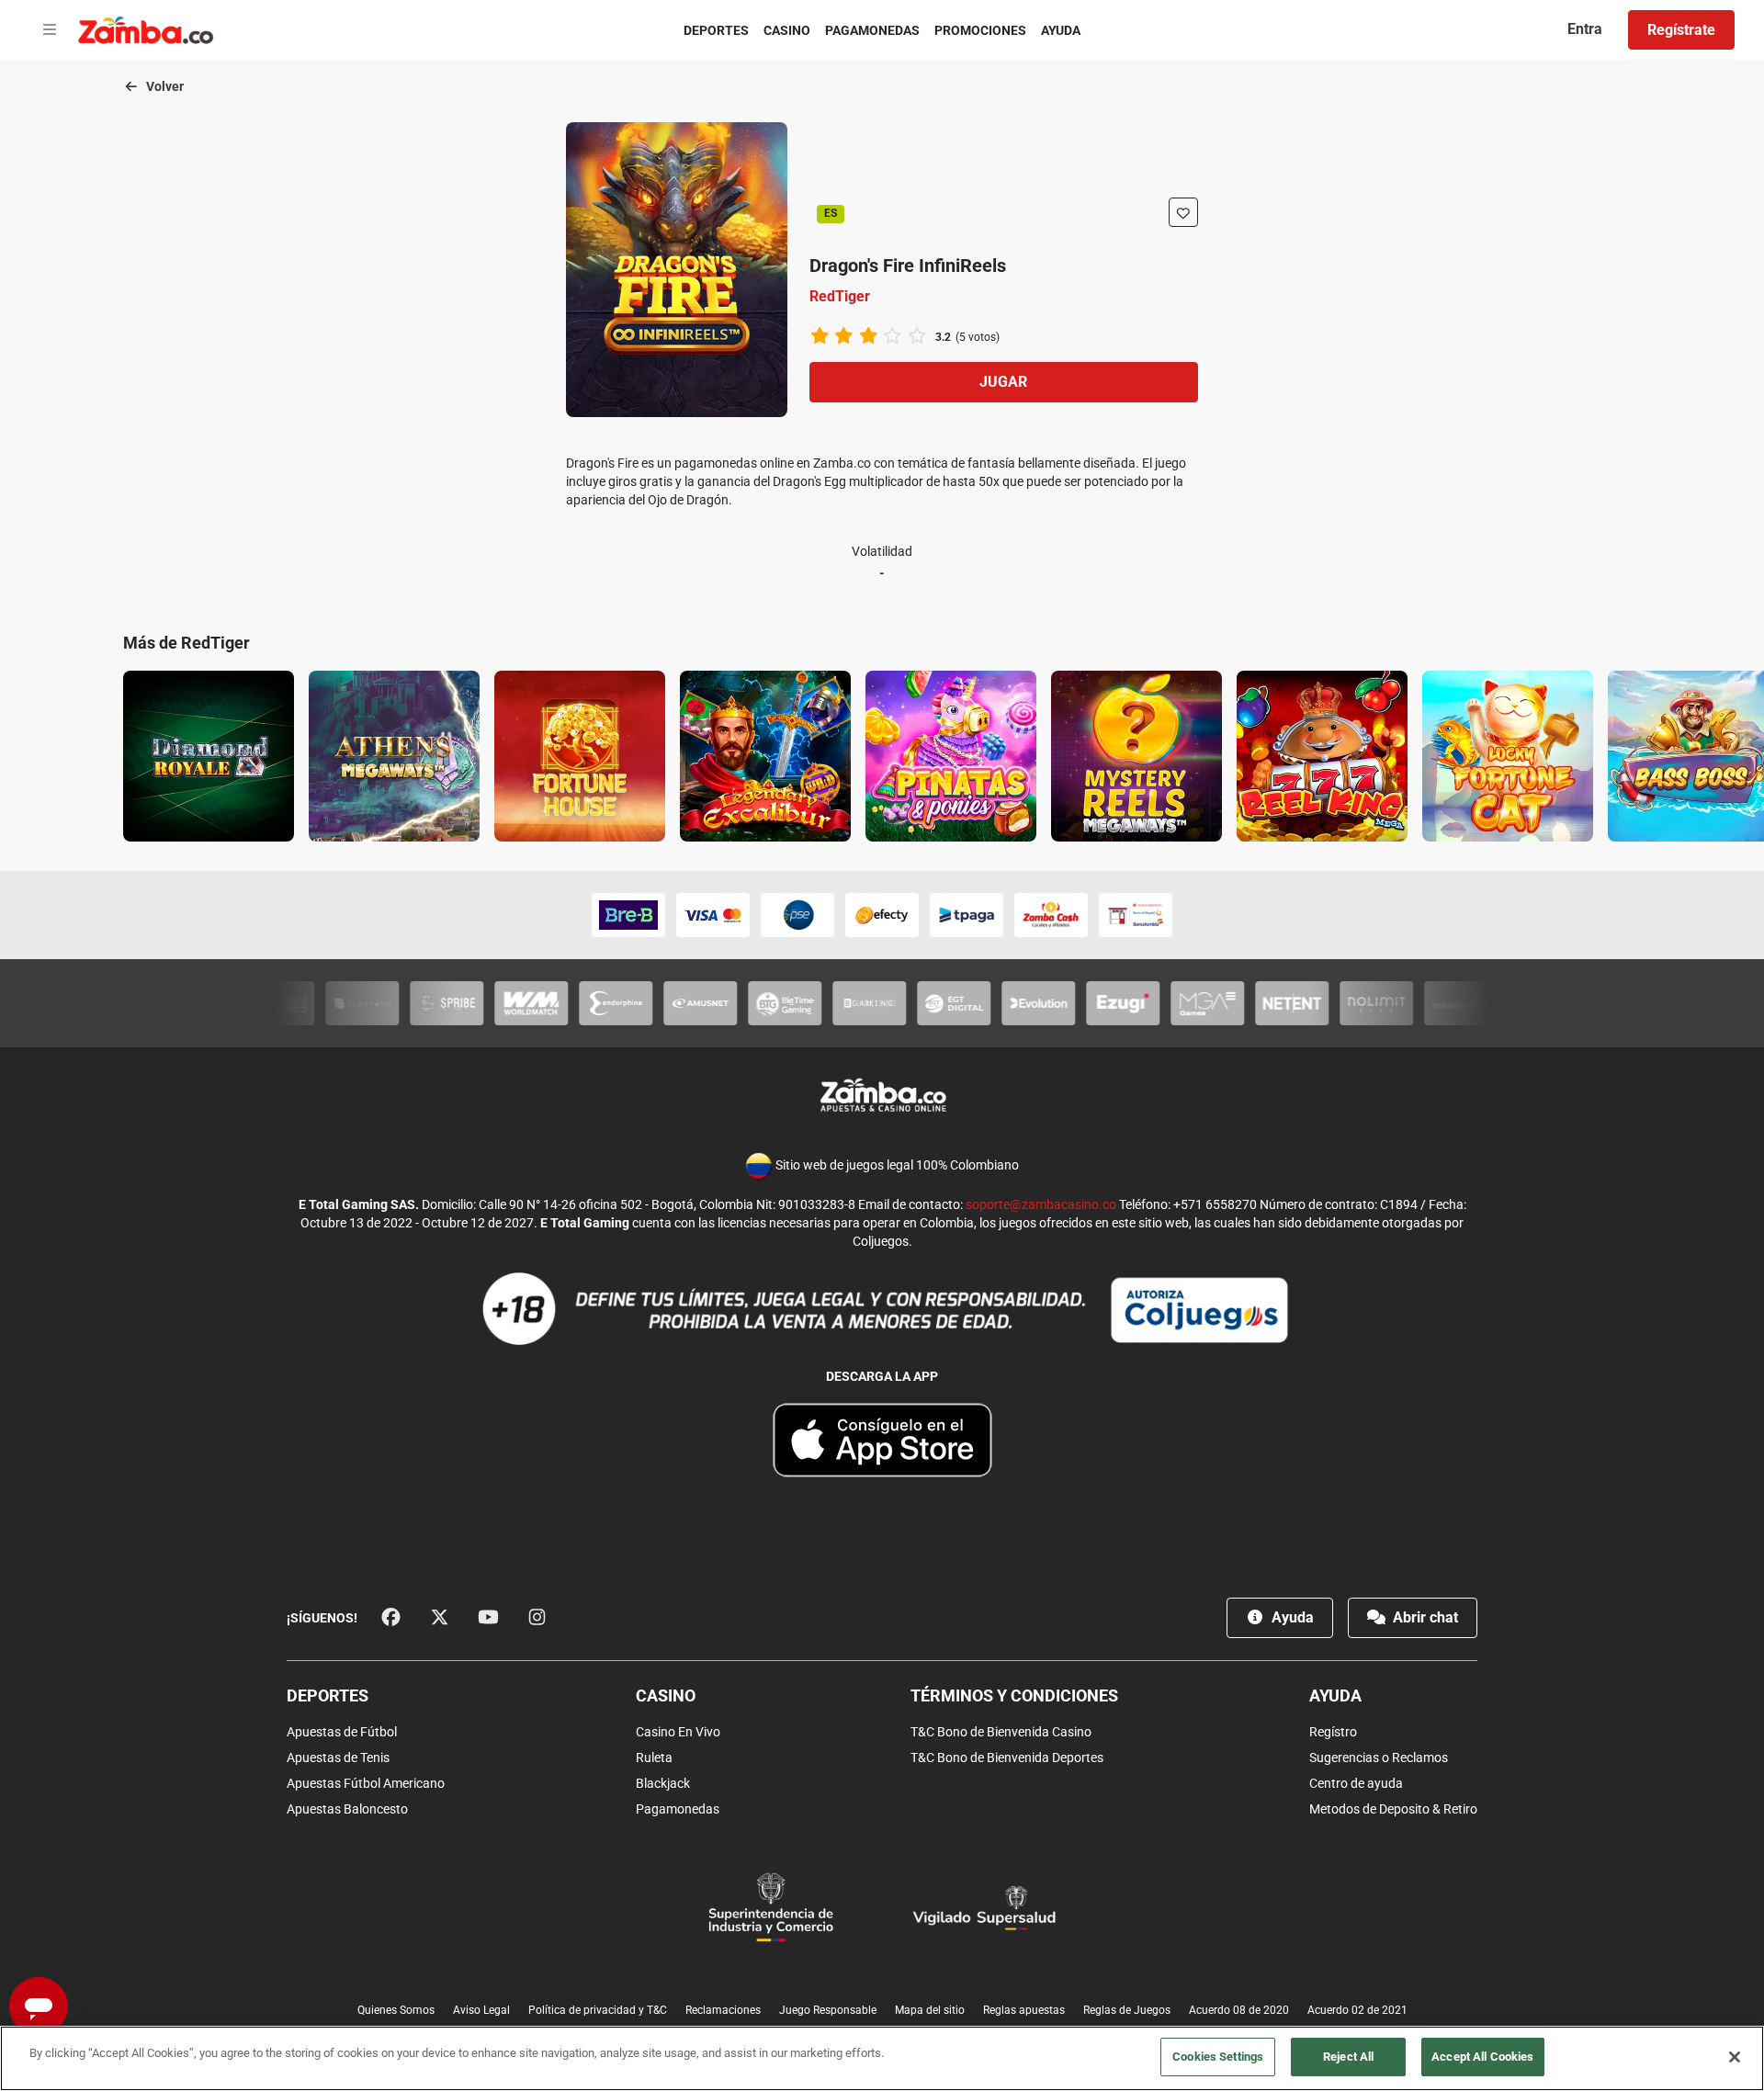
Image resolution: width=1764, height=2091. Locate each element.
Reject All (1348, 2057)
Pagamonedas (872, 30)
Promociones (980, 30)
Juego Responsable (828, 2010)
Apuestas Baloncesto (347, 1809)
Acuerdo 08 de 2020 (1239, 2010)
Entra (1585, 29)
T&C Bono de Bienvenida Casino (1001, 1732)
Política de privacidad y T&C (598, 2010)
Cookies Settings (1218, 2057)
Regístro (1333, 1732)
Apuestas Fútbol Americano (366, 1783)
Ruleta (654, 1758)
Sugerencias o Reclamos (1379, 1758)
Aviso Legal (481, 2010)
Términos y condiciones (1014, 1695)
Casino (787, 30)
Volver (164, 86)
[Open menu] (50, 30)
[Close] (1735, 2057)
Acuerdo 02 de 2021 (1357, 2010)
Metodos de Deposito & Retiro (1393, 1809)
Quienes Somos (396, 2010)
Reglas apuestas (1024, 2010)
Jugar (1003, 382)
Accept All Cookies (1482, 2057)
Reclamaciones (723, 2010)
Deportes (716, 30)
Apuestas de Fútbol (342, 1732)
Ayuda (1061, 30)
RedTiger (840, 296)
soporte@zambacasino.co (1041, 1204)
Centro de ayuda (1356, 1783)
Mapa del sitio (930, 2010)
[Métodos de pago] (882, 915)
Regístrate (1681, 30)
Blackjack (663, 1783)
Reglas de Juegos (1127, 2010)
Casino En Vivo (678, 1732)
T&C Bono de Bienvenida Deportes (1007, 1758)
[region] (882, 2058)
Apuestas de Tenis (338, 1758)
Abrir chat (1424, 1617)
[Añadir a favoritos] (1183, 212)
